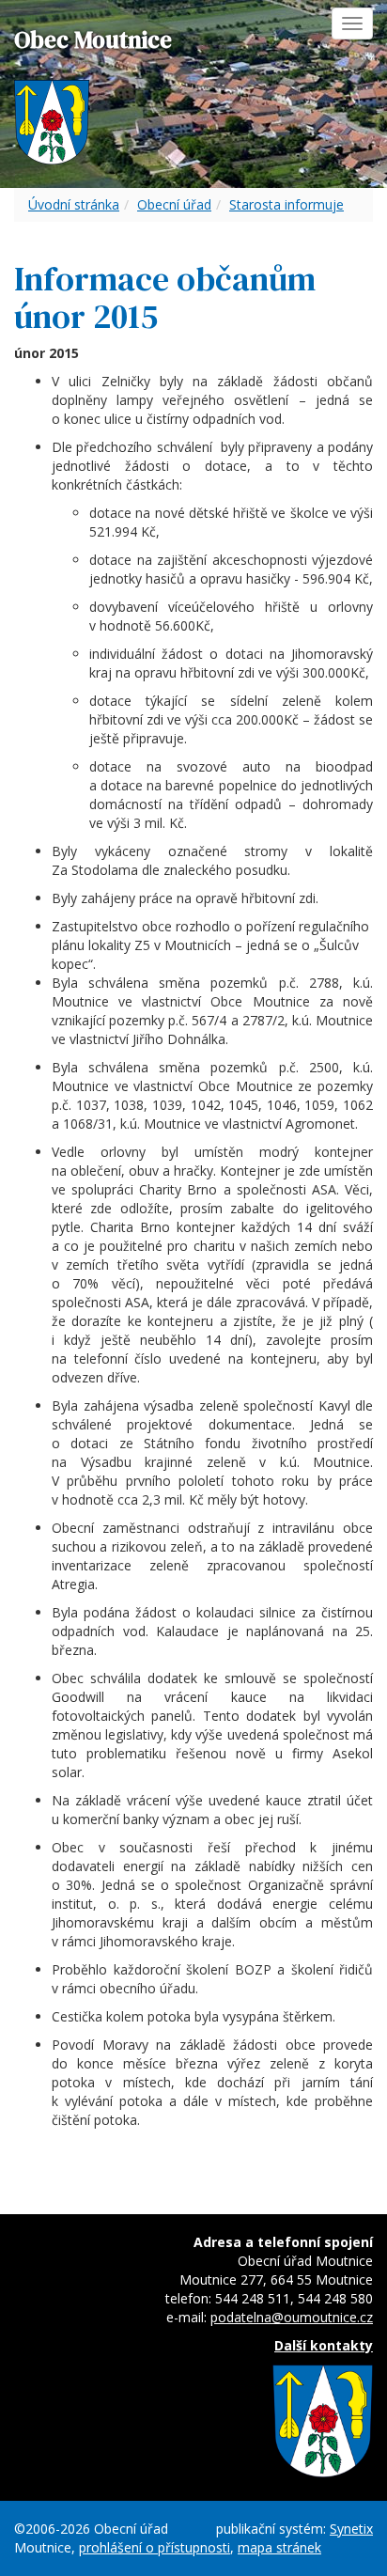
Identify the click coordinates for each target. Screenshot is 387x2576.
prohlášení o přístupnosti (155, 2547)
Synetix (351, 2529)
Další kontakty (324, 2345)
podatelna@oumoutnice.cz (292, 2317)
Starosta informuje (286, 204)
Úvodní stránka (74, 204)
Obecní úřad (174, 204)
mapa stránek (279, 2547)
